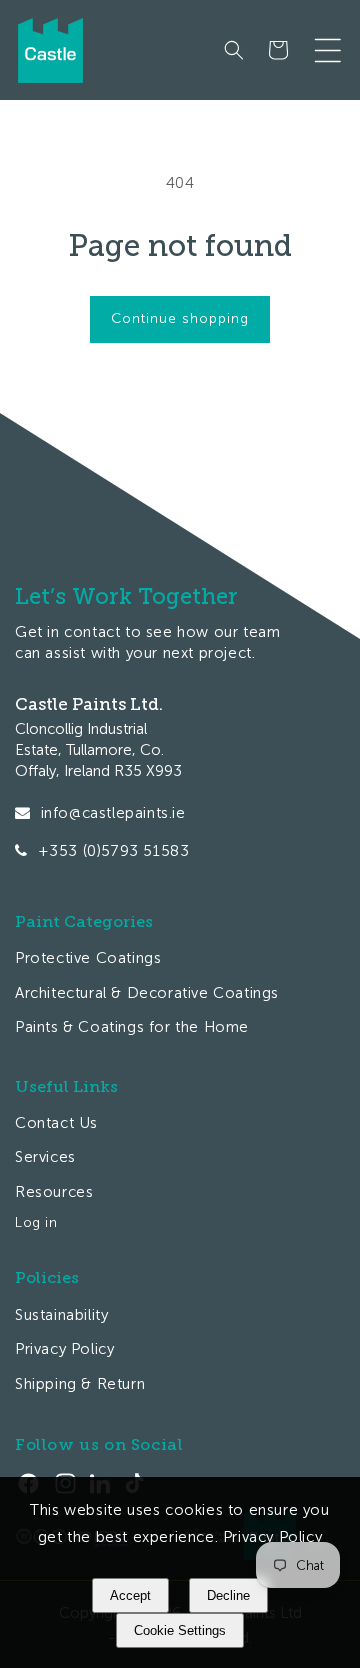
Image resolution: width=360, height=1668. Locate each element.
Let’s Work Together (126, 596)
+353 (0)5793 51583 (114, 851)
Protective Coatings (88, 958)
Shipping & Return (80, 1384)
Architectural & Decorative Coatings (147, 993)
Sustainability (61, 1315)
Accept (130, 1595)
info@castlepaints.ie (113, 813)
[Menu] (328, 50)
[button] (234, 50)
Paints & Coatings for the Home (132, 1027)
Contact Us (56, 1123)
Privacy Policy (64, 1349)
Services (45, 1157)
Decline (228, 1595)
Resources (54, 1192)
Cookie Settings (180, 1630)
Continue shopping (180, 318)
